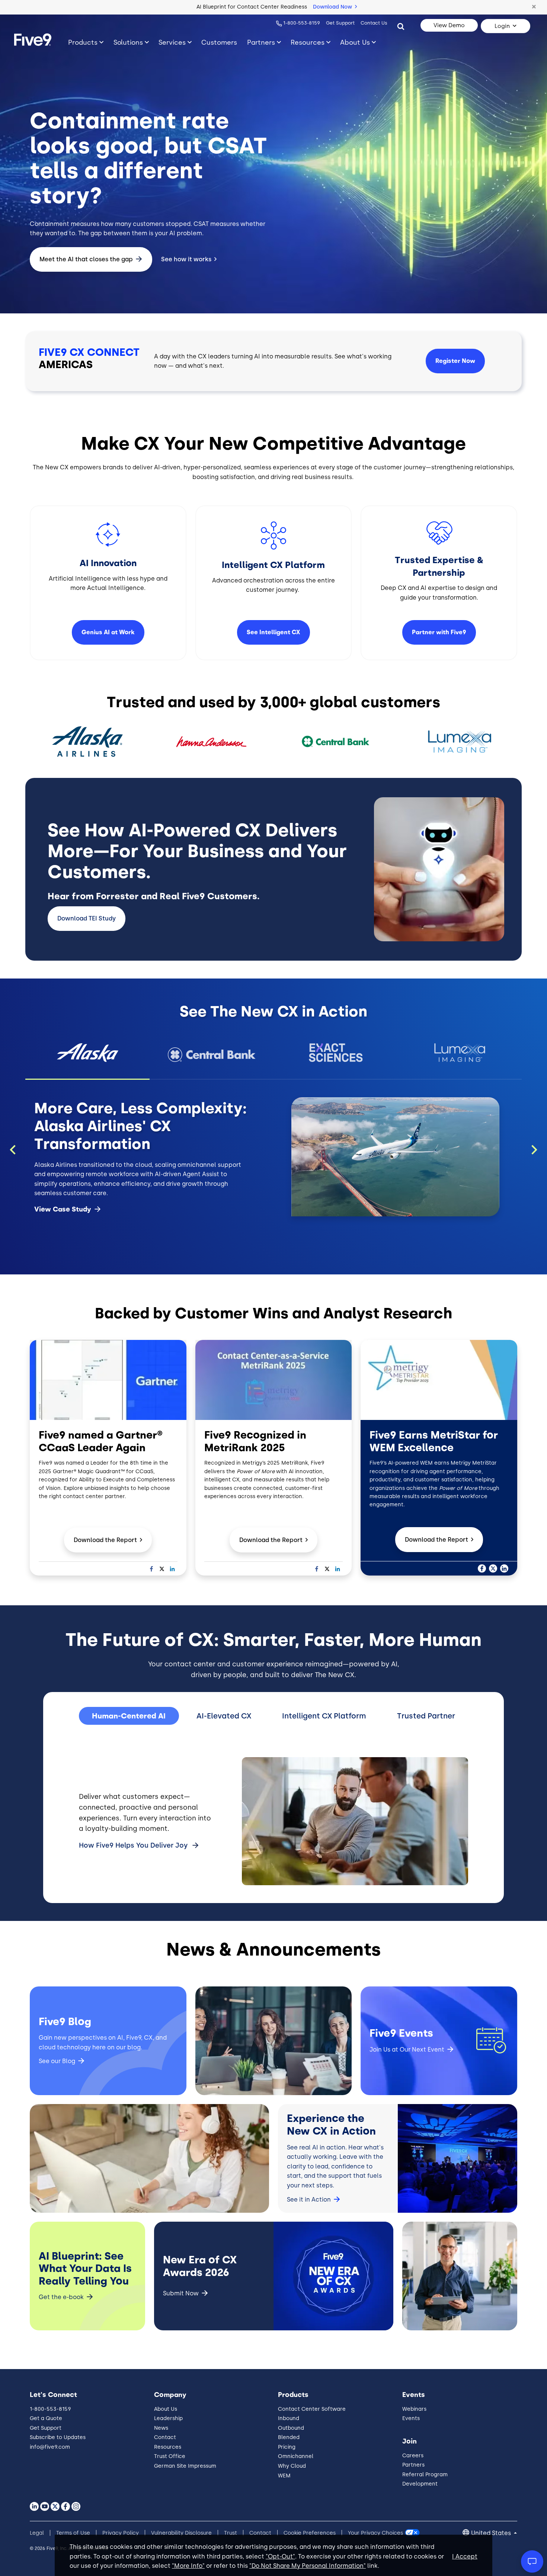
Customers (219, 42)
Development (420, 2484)
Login (502, 26)
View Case (63, 1209)
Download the (105, 1540)
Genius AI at (108, 632)
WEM (284, 2476)
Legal (37, 2533)
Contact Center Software (312, 2409)
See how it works (186, 259)
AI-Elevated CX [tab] (224, 1716)
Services (172, 42)
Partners (261, 42)
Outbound (291, 2428)
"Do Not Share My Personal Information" (308, 2566)
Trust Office (170, 2456)
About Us (355, 42)
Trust (231, 2533)
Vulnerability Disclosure (181, 2533)
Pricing (287, 2447)
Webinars (414, 2409)
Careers (413, 2456)
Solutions (128, 42)
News (161, 2428)
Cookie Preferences (310, 2533)
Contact (165, 2437)
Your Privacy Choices (375, 2533)
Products (83, 42)
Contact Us (374, 23)
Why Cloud (292, 2466)
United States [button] (492, 2533)
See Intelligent (273, 632)
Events (411, 2418)
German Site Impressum (185, 2466)
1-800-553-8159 (302, 23)
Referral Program (425, 2475)
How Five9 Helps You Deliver (133, 1845)
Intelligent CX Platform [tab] (324, 1716)
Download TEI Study (87, 918)
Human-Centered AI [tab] (129, 1716)
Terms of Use (73, 2533)
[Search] (401, 26)
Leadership (168, 2418)
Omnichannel (296, 2456)
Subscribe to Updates (58, 2437)
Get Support (340, 23)
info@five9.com (50, 2447)
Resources (308, 42)
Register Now (455, 361)
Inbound (289, 2418)
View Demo (449, 25)
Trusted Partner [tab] (426, 1716)
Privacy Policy (121, 2533)
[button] (534, 7)
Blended (289, 2437)
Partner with (439, 632)
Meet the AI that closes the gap (86, 259)
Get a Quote (46, 2418)
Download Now (333, 7)
